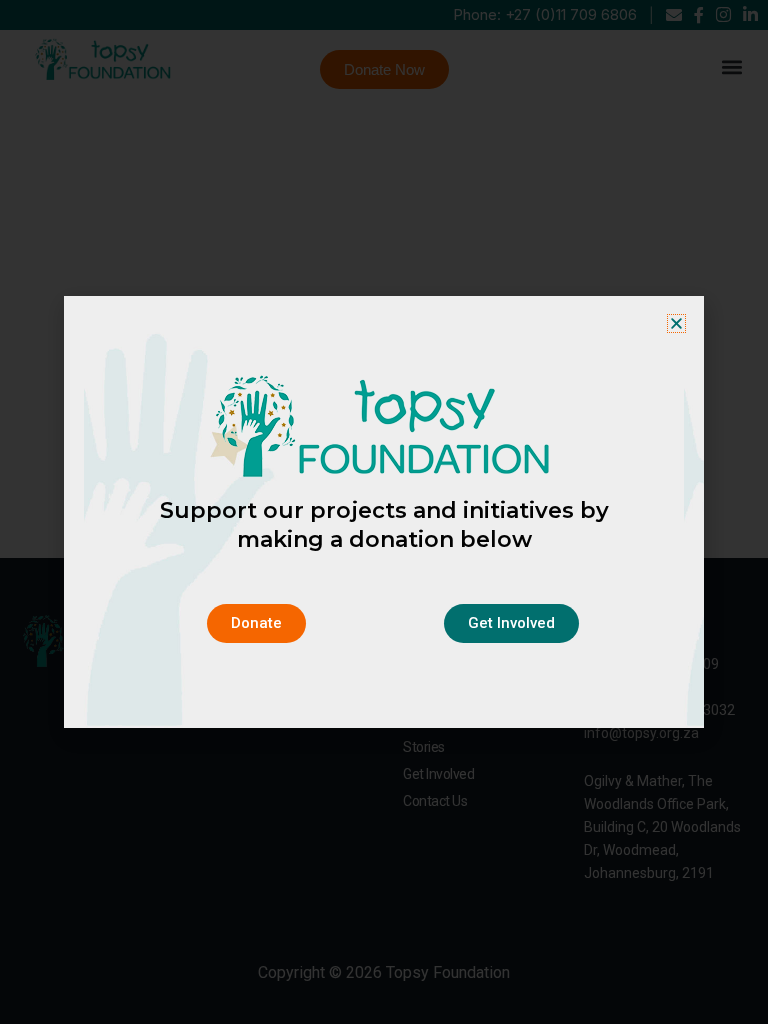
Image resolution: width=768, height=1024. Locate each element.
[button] (676, 323)
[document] (384, 512)
